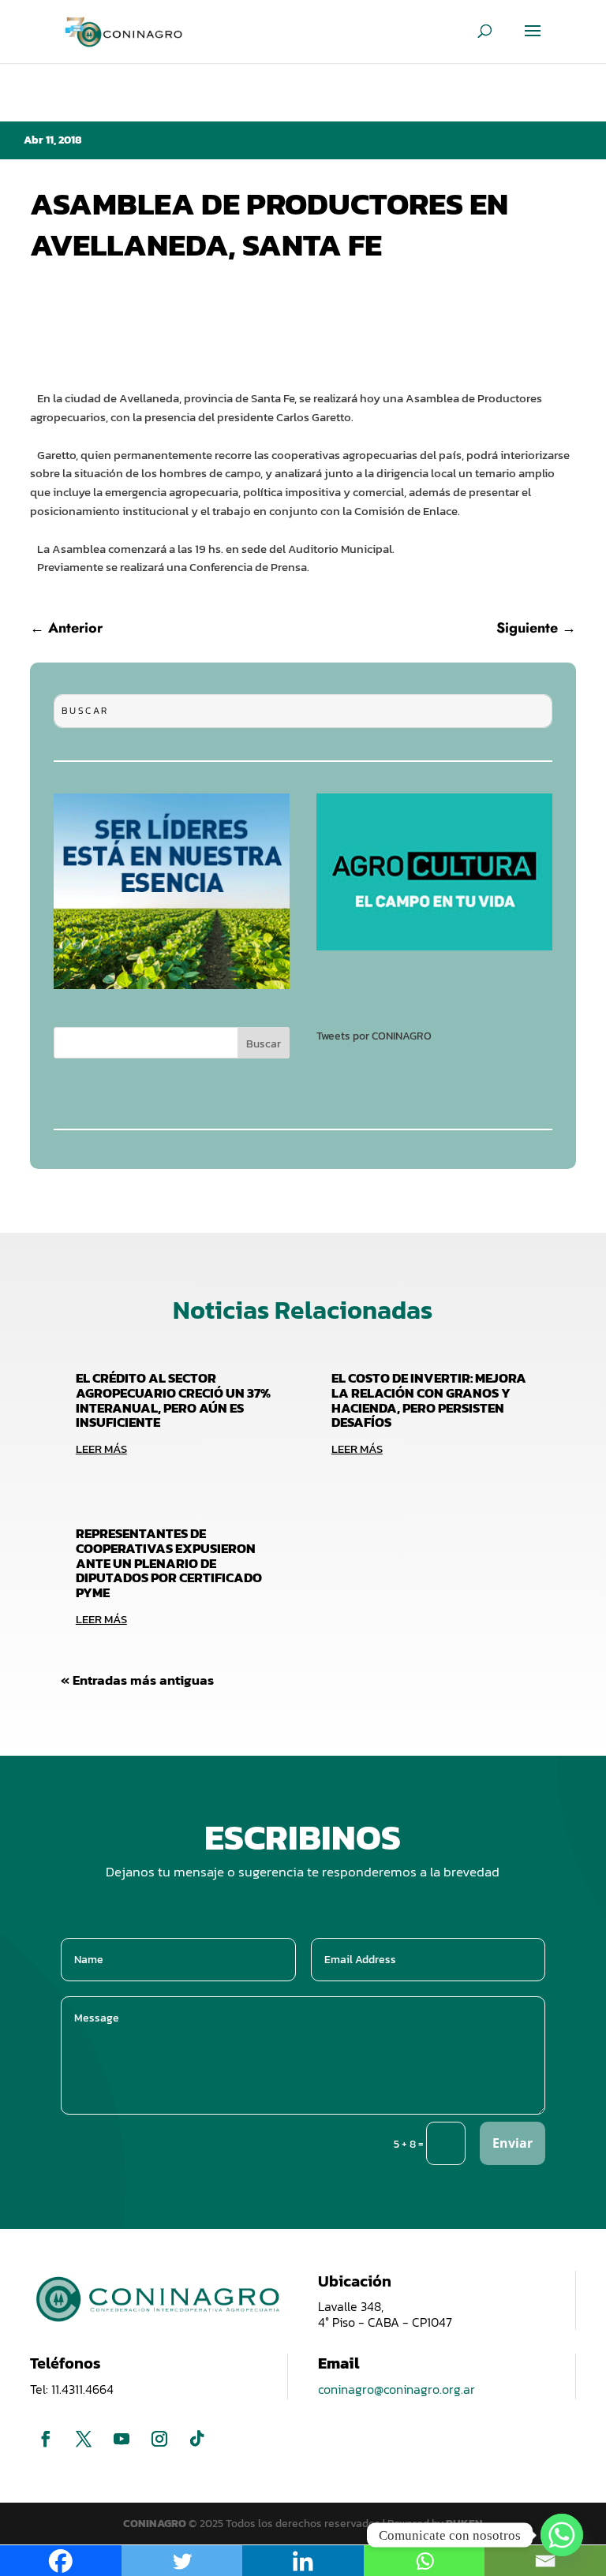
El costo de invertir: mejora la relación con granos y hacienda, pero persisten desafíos (429, 1400)
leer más (101, 1449)
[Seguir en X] (84, 2439)
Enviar (512, 2143)
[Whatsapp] (562, 2535)
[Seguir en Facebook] (46, 2439)
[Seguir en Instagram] (159, 2439)
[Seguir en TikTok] (197, 2439)
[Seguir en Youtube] (122, 2439)
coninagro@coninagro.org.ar (397, 2389)
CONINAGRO (156, 2524)
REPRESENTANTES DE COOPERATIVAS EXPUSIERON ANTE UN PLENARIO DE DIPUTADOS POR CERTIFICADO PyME (169, 1563)
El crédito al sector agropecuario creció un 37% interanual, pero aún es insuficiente (173, 1400)
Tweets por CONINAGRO (374, 1036)
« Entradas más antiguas (137, 1680)
